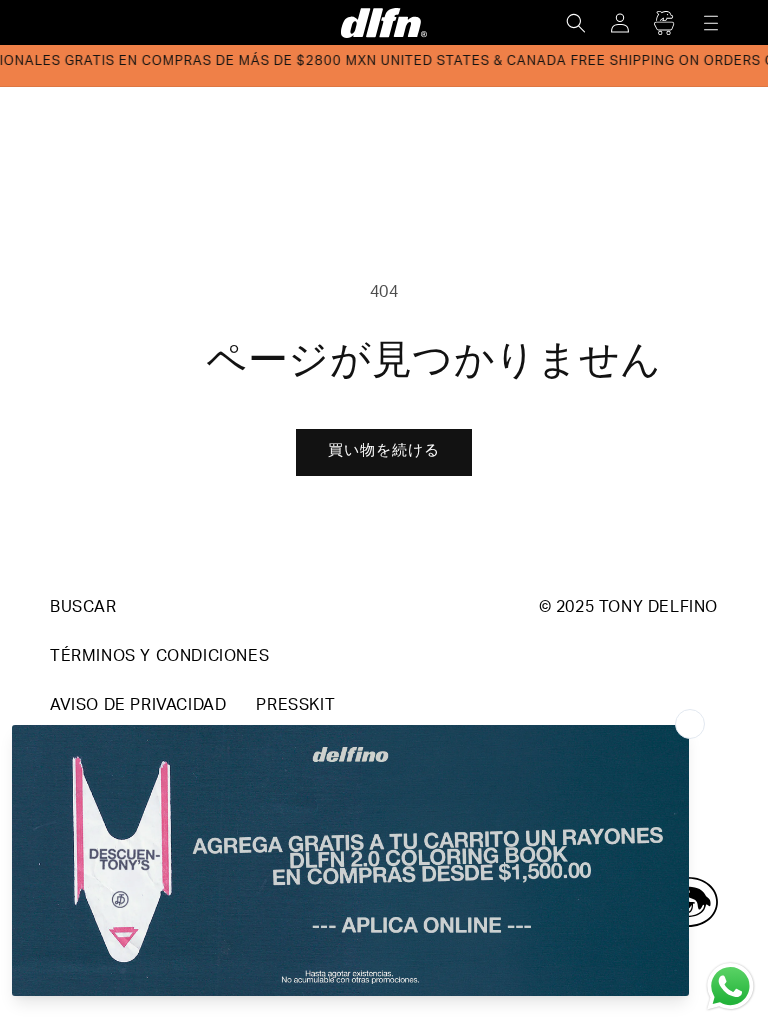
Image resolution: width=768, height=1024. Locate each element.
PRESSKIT (295, 707)
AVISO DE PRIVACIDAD (138, 707)
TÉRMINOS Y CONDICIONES (159, 658)
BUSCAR (83, 609)
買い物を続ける (384, 451)
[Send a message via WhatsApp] (730, 986)
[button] (576, 23)
